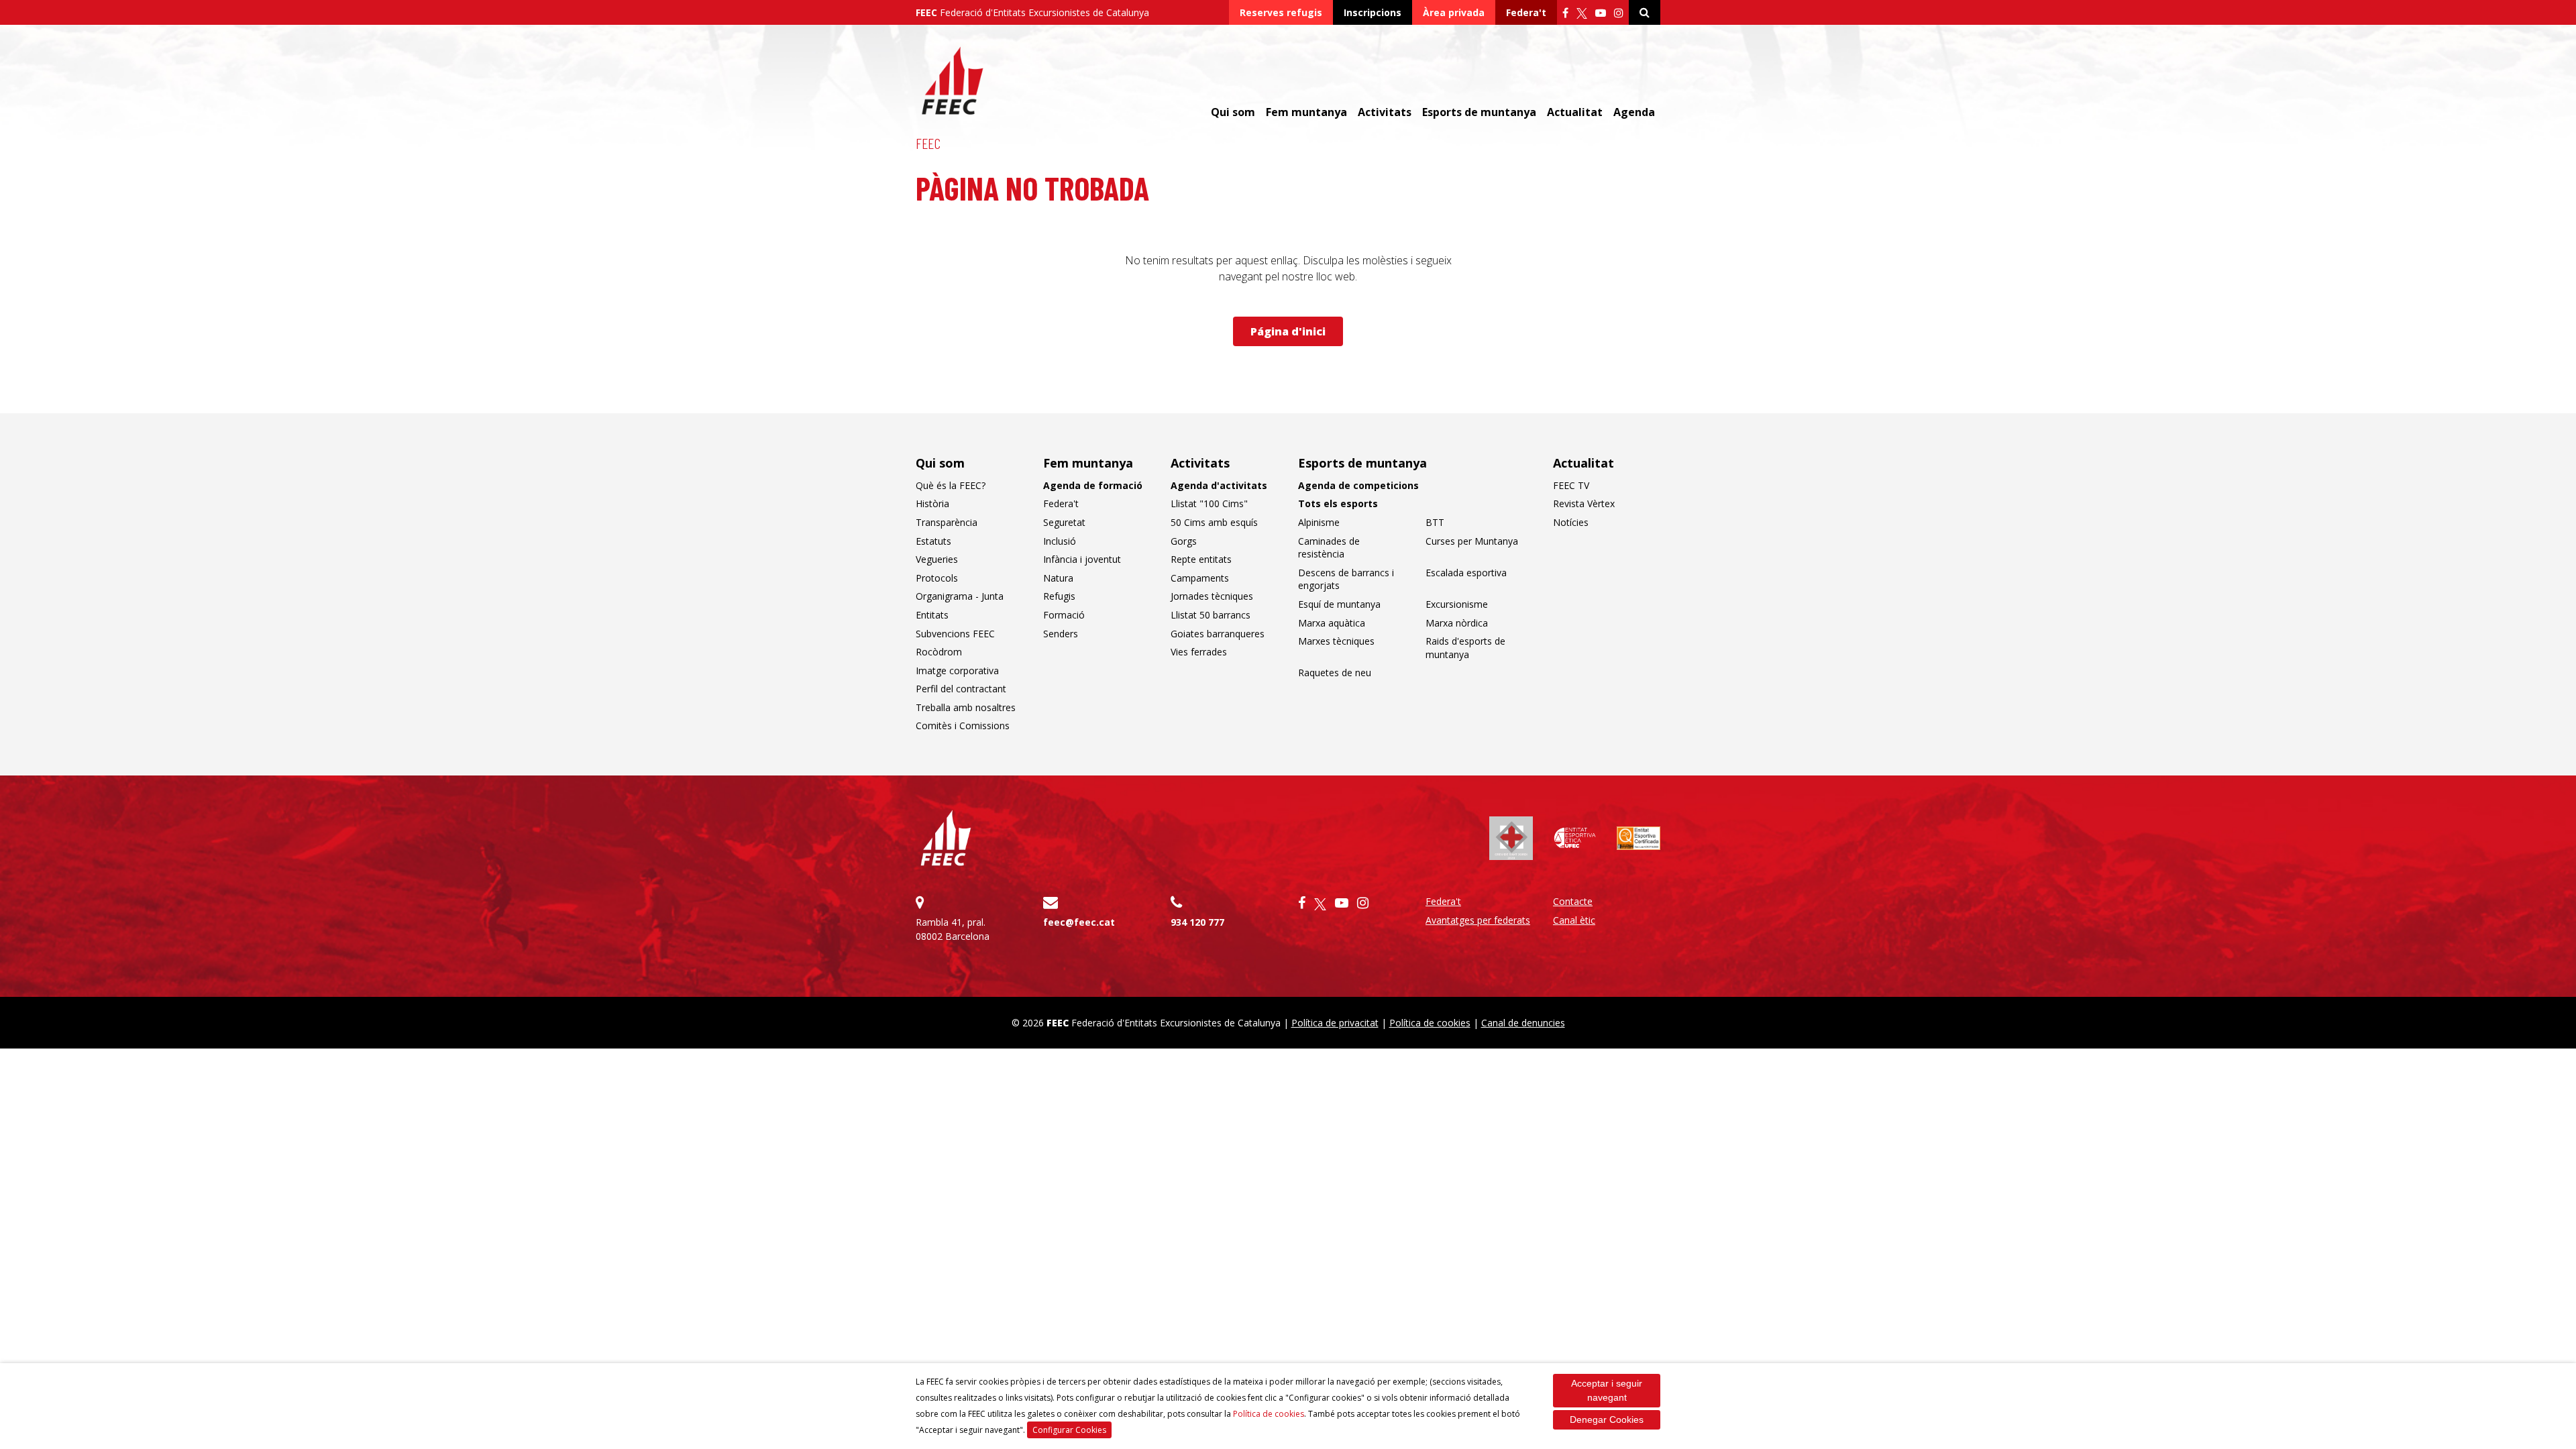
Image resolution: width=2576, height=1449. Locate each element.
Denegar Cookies (1607, 1419)
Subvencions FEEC (955, 634)
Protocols (937, 578)
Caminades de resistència (1329, 548)
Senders (1061, 634)
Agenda (1634, 112)
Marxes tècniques (1336, 641)
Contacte (1573, 901)
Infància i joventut (1082, 559)
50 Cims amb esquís (1214, 522)
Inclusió (1060, 541)
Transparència (947, 522)
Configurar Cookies (1069, 1430)
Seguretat (1064, 522)
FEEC (928, 143)
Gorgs (1184, 541)
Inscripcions (1373, 12)
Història (932, 503)
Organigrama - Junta (960, 596)
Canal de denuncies (1523, 1023)
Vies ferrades (1199, 652)
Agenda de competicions (1358, 485)
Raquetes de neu (1335, 673)
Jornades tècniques (1212, 596)
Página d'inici (1288, 331)
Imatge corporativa (957, 670)
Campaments (1200, 578)
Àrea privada (1454, 12)
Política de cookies (1269, 1414)
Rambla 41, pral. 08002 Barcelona (953, 929)
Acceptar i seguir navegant (1607, 1390)
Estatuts (933, 541)
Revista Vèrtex (1584, 503)
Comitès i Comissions (963, 726)
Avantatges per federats (1478, 920)
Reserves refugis (1281, 12)
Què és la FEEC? (951, 485)
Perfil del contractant (961, 689)
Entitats (932, 615)
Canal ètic (1574, 920)
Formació (1064, 615)
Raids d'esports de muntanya (1465, 648)
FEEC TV (1571, 485)
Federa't (1526, 12)
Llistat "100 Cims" (1209, 503)
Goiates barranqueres (1218, 634)
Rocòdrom (939, 652)
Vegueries (937, 559)
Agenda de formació (1093, 485)
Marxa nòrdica (1457, 623)
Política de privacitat (1335, 1023)
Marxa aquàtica (1332, 623)
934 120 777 (1197, 922)
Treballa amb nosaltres (966, 707)
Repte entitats (1201, 559)
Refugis (1059, 596)
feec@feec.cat (1079, 922)
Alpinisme (1319, 522)
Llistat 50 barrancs (1211, 615)
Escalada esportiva (1466, 573)
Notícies (1571, 522)
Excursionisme (1457, 604)
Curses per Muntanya (1472, 541)
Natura (1058, 578)
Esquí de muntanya (1339, 604)
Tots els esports (1338, 503)
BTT (1435, 522)
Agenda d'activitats (1219, 485)
